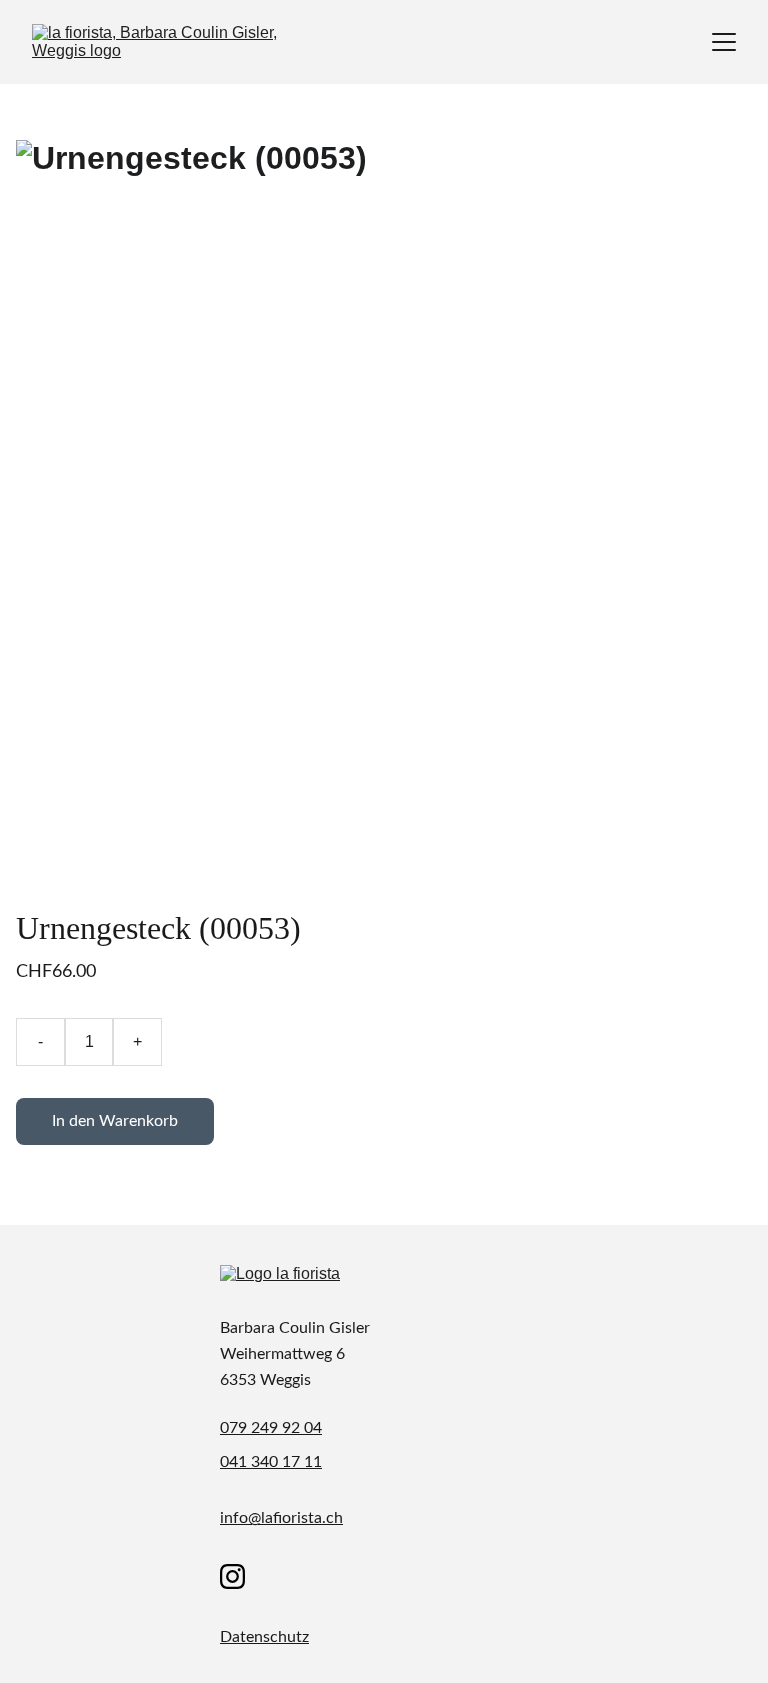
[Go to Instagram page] (232, 1576)
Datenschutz (264, 1637)
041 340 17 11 (271, 1462)
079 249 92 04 (271, 1428)
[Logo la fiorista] (310, 1284)
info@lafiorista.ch (281, 1518)
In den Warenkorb (115, 1121)
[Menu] (724, 42)
